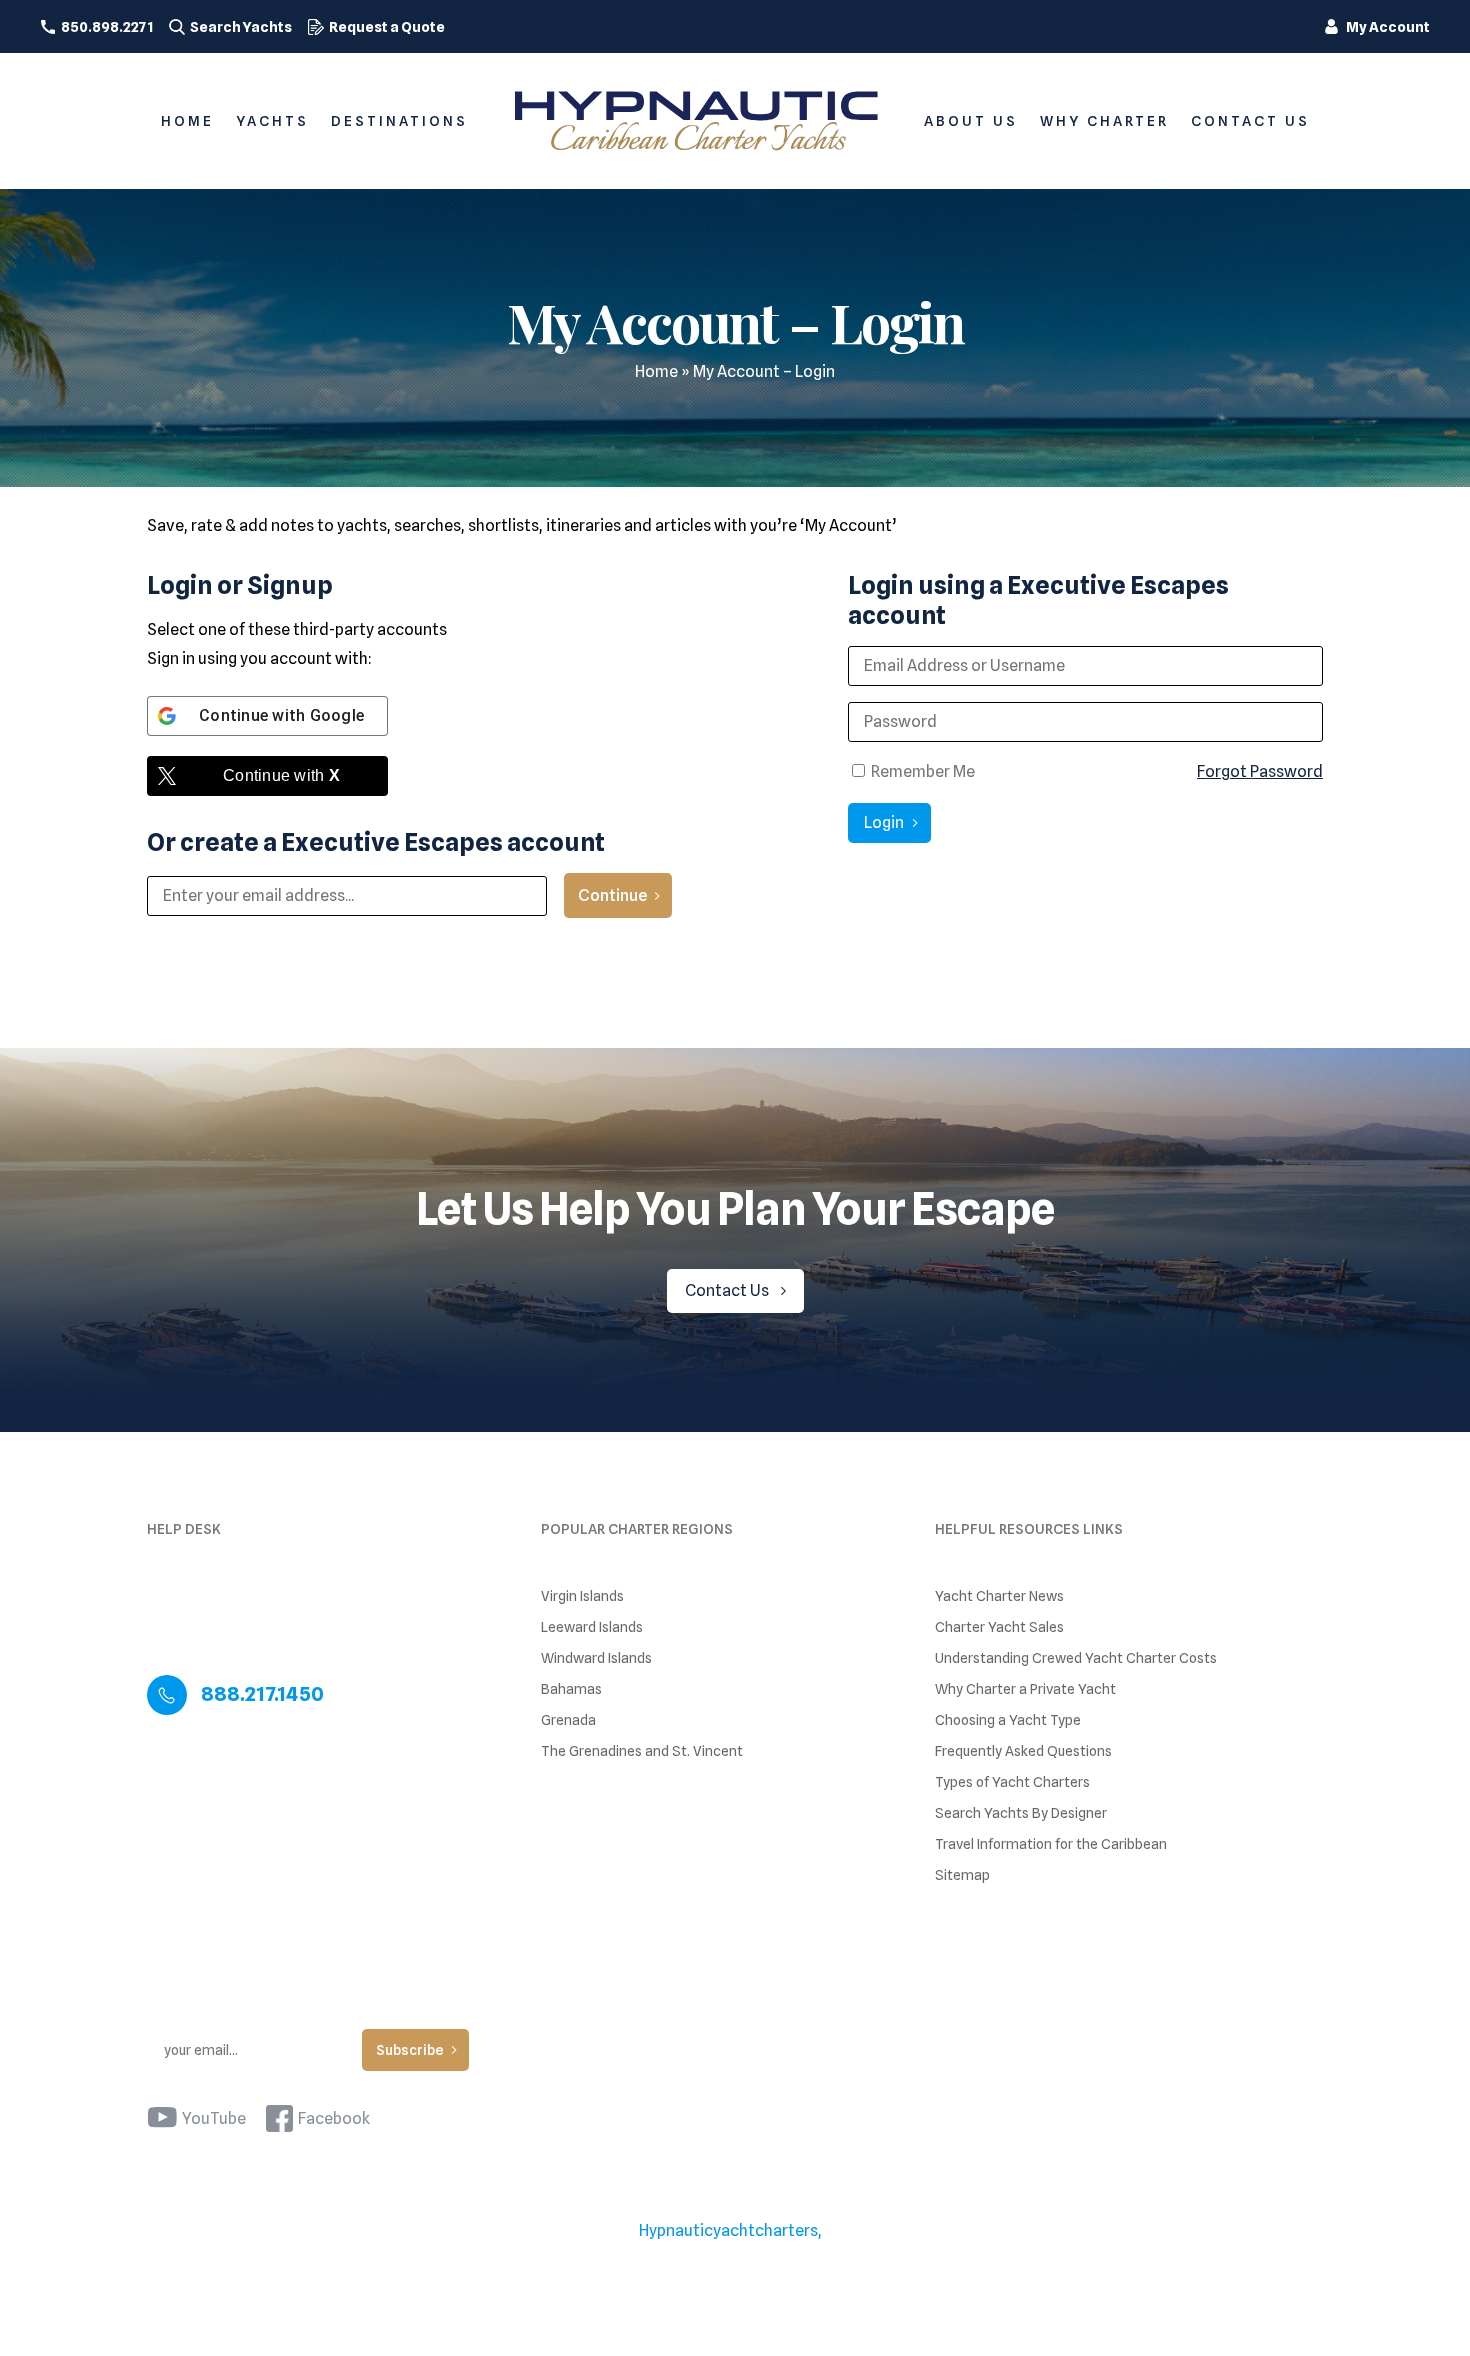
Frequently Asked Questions (1023, 1751)
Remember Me (921, 771)
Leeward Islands (592, 1627)
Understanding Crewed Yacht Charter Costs (1076, 1658)
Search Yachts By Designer (1021, 1813)
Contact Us (1250, 121)
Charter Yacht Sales (999, 1627)
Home (187, 121)
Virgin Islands (582, 1596)
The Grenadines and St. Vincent (642, 1751)
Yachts (272, 121)
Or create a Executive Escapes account (376, 842)
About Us (971, 121)
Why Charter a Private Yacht (1025, 1689)
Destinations (399, 121)
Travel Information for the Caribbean (1051, 1844)
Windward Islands (596, 1658)
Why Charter (1104, 121)
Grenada (568, 1720)
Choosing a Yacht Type (1008, 1720)
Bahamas (571, 1689)
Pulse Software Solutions (788, 2255)
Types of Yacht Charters (1012, 1782)
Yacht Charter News (999, 1596)
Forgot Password (1260, 771)
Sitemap (962, 1875)
